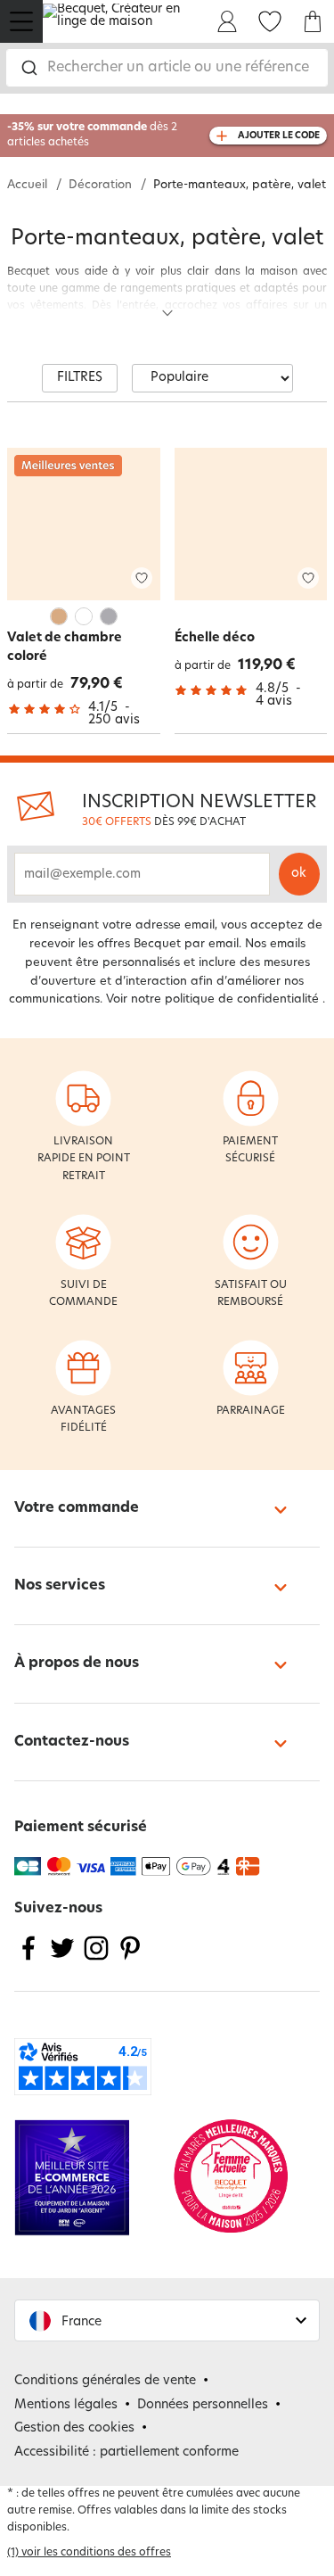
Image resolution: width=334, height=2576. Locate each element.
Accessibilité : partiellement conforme (126, 2452)
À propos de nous (77, 1664)
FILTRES (80, 378)
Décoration (100, 185)
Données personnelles (203, 2405)
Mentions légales (66, 2405)
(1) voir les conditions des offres (89, 2553)
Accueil (27, 185)
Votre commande (77, 1508)
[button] (167, 2320)
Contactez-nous (72, 1742)
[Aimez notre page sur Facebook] (29, 1959)
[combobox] (167, 68)
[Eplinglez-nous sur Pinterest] (130, 1959)
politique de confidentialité (242, 999)
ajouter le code (279, 136)
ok (299, 874)
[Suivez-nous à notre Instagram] (96, 1959)
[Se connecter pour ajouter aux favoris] (142, 578)
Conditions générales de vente (105, 2381)
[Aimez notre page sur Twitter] (62, 1959)
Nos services (60, 1586)
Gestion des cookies (74, 2428)
